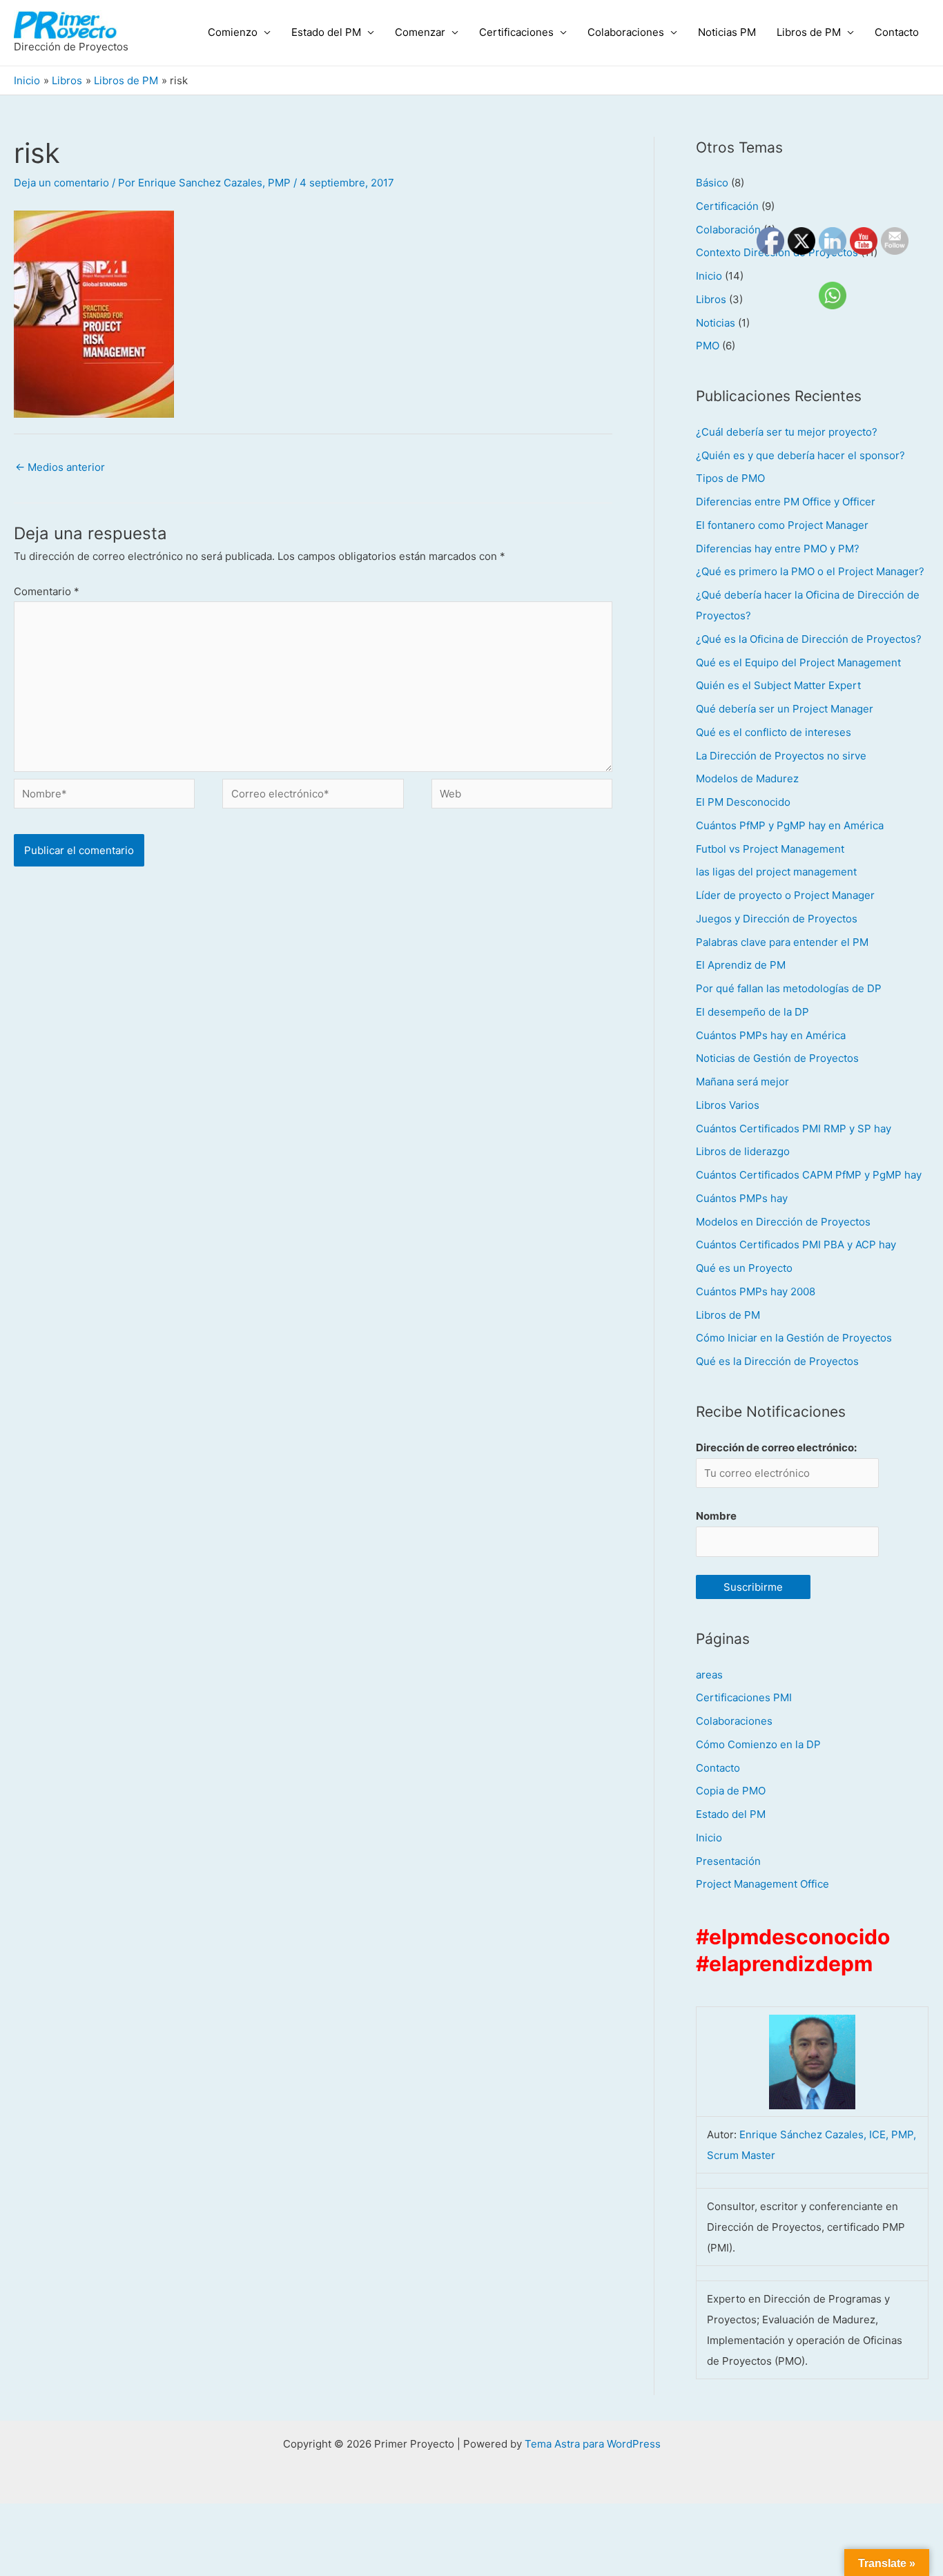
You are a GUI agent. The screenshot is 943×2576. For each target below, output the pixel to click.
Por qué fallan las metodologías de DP (789, 988)
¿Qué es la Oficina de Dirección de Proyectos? (809, 639)
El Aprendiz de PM (741, 965)
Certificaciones (516, 32)
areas (709, 1675)
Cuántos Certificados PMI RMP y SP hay (794, 1129)
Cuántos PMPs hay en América (771, 1035)
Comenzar (420, 32)
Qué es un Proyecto (744, 1268)
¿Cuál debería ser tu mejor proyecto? (787, 432)
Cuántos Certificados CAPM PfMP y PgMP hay (809, 1175)
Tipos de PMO (730, 478)
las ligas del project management (776, 872)
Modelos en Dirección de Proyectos (783, 1222)
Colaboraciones (626, 32)
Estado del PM (326, 32)
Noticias (716, 323)
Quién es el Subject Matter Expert (778, 685)
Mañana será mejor (742, 1082)
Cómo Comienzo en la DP (758, 1744)
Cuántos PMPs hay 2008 (756, 1291)
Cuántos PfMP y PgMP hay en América (790, 825)
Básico (712, 183)
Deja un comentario (61, 183)
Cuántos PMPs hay (742, 1198)
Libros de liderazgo (743, 1151)
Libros (711, 299)
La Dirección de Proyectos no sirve (781, 756)
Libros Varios (728, 1105)
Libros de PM (809, 32)
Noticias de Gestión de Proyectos (777, 1058)
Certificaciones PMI (744, 1697)
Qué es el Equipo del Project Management (798, 662)
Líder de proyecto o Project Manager (785, 895)
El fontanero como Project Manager (782, 525)
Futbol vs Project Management (770, 849)
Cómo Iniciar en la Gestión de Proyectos (794, 1338)
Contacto (897, 32)
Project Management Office (762, 1884)
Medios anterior (60, 467)
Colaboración (728, 230)
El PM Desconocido (743, 802)
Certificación (727, 206)
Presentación (728, 1861)
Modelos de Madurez (747, 778)
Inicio (709, 276)
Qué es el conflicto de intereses (774, 732)
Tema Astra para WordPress (593, 2444)
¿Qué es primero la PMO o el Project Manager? (810, 571)
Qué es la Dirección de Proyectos (777, 1361)
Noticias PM (727, 32)
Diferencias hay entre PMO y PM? (778, 549)
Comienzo (233, 32)
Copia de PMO (731, 1791)
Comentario (47, 591)
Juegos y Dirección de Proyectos (777, 919)
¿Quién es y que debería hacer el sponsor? (800, 455)
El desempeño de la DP (752, 1012)
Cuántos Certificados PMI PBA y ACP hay (796, 1245)
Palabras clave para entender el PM (782, 942)
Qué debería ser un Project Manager (785, 709)
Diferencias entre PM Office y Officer (786, 502)
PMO (708, 346)
